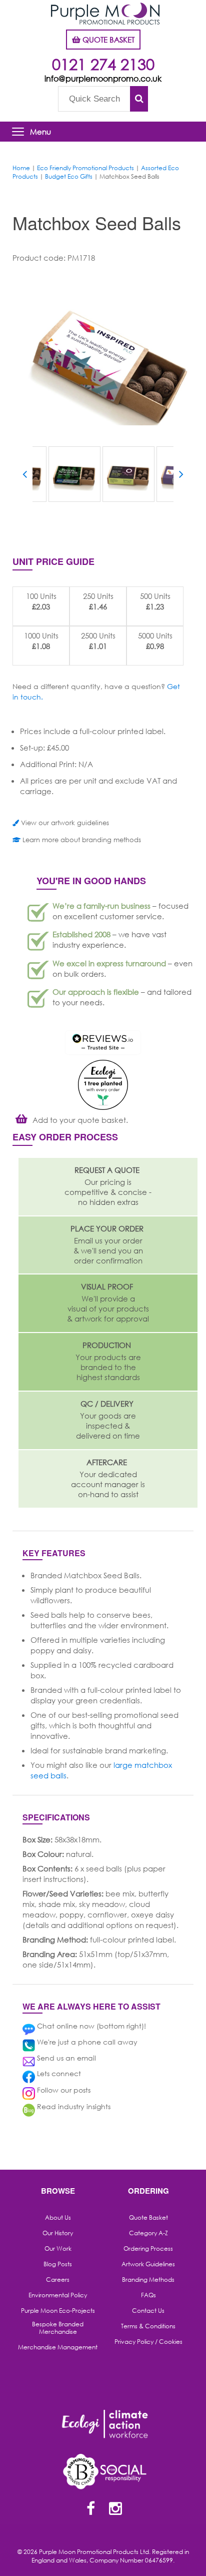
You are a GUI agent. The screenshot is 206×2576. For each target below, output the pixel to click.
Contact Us (148, 2311)
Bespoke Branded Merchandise (58, 2328)
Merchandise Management (58, 2347)
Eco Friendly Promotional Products (85, 168)
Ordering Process (148, 2249)
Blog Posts (58, 2264)
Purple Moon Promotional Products (105, 14)
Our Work (58, 2249)
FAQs (148, 2295)
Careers (58, 2280)
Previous (25, 476)
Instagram (115, 2509)
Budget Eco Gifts (69, 176)
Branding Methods (148, 2280)
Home (21, 168)
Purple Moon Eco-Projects (58, 2311)
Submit (139, 99)
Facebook (90, 2509)
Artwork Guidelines (148, 2264)
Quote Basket (148, 2218)
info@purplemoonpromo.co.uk (103, 78)
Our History (58, 2233)
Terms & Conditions (148, 2326)
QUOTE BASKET (107, 40)
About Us (58, 2218)
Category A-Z (148, 2233)
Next (181, 476)
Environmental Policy (58, 2295)
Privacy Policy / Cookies (148, 2342)
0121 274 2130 (103, 64)
